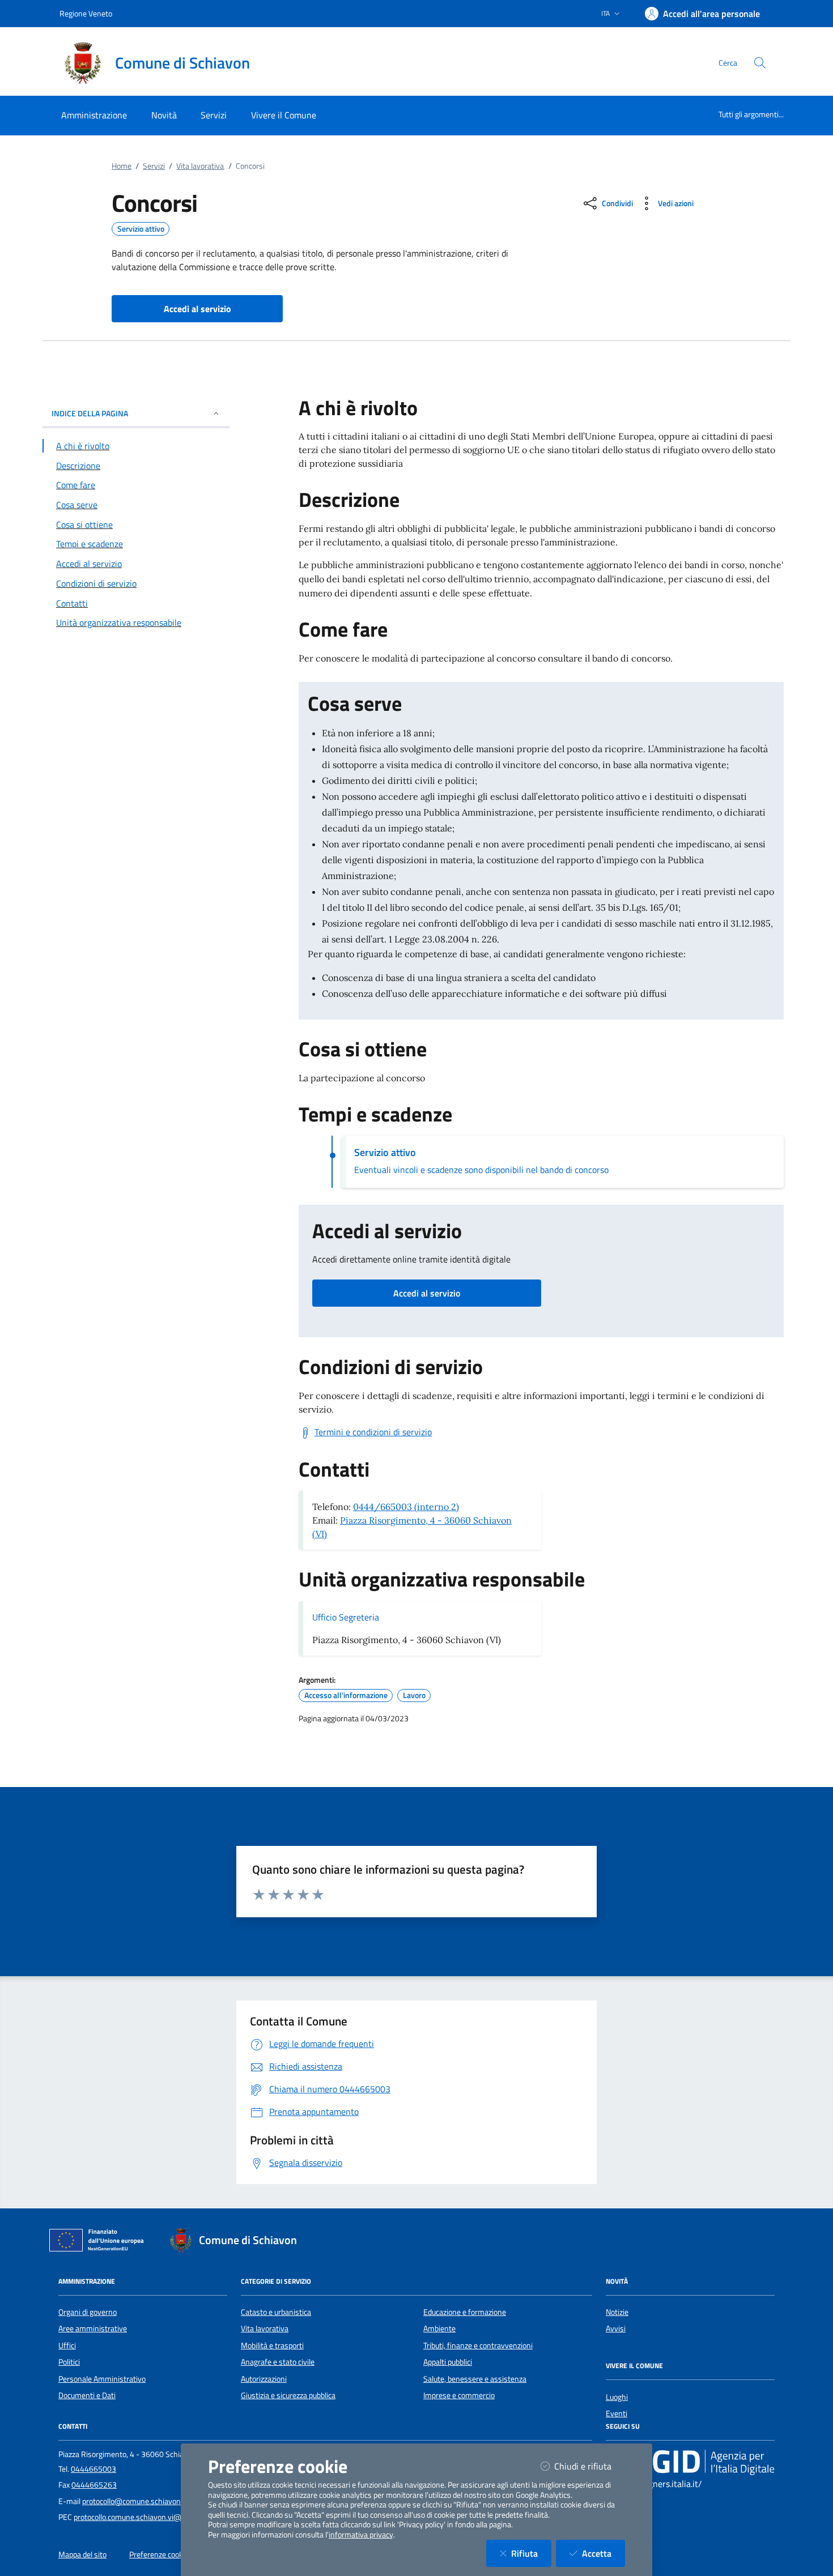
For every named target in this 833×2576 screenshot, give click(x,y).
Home (122, 166)
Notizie (617, 2312)
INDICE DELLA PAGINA (90, 413)
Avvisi (616, 2328)
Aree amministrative (93, 2328)
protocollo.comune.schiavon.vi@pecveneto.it (148, 2517)
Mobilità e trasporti (272, 2345)
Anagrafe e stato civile (278, 2362)
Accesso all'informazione (346, 1695)
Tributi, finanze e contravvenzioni (478, 2345)
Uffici (67, 2345)
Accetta (603, 2553)
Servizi (154, 166)
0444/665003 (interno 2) (406, 1507)
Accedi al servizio (427, 1293)
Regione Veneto (86, 13)
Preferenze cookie (159, 2554)
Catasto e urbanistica (276, 2312)
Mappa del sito (82, 2554)
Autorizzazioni (264, 2379)
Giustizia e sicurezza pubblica (288, 2395)
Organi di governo (88, 2312)
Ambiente (439, 2328)
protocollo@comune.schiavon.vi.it (138, 2501)
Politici (69, 2362)
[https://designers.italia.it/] (690, 2462)
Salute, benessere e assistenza (475, 2379)
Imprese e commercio (459, 2395)
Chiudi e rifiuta (590, 2466)
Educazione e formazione (465, 2312)
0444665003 (93, 2469)
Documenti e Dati (87, 2395)
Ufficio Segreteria (346, 1617)
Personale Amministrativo (102, 2379)
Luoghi (617, 2397)
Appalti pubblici (448, 2362)
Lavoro (414, 1695)
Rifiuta (531, 2553)
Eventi (617, 2413)
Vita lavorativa (200, 166)
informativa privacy (361, 2535)
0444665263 (94, 2485)
